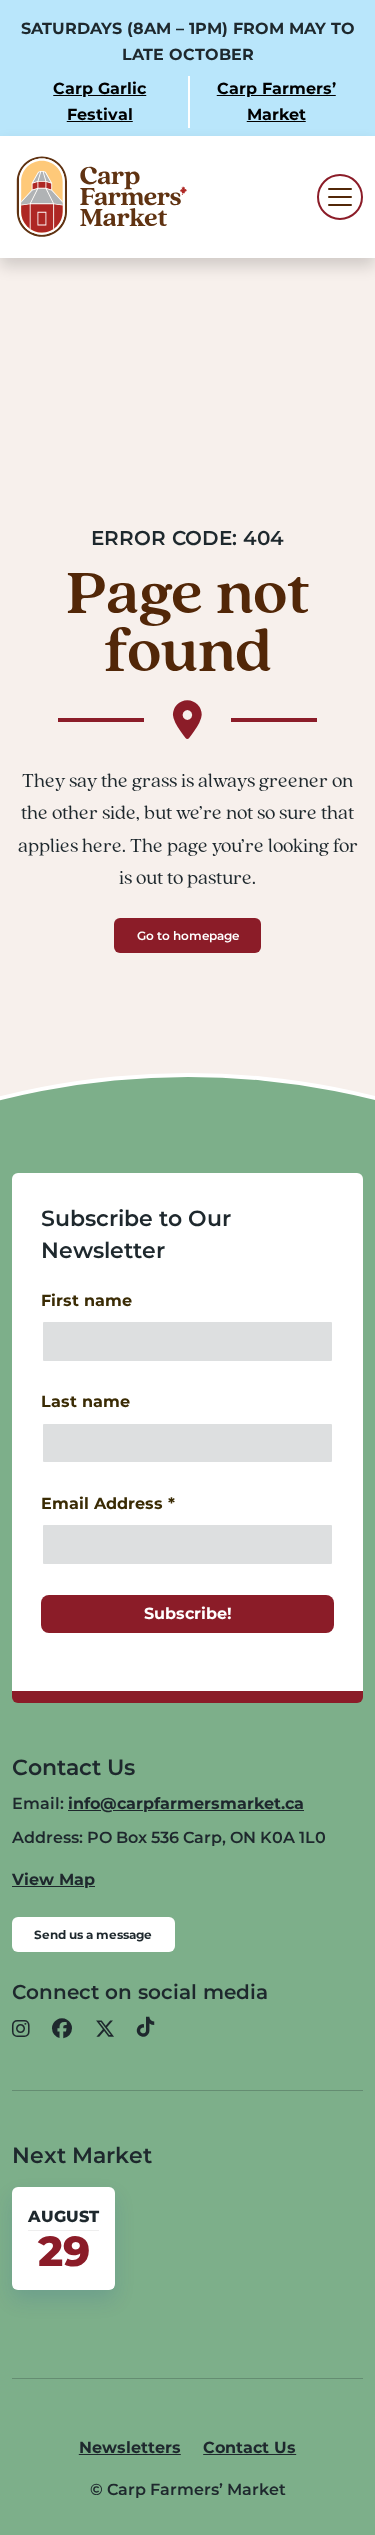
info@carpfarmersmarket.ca (186, 1803)
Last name (85, 1401)
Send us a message (93, 1934)
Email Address (108, 1503)
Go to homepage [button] (188, 935)
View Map (53, 1879)
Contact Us (249, 2447)
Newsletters (130, 2447)
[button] (21, 2029)
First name (86, 1300)
